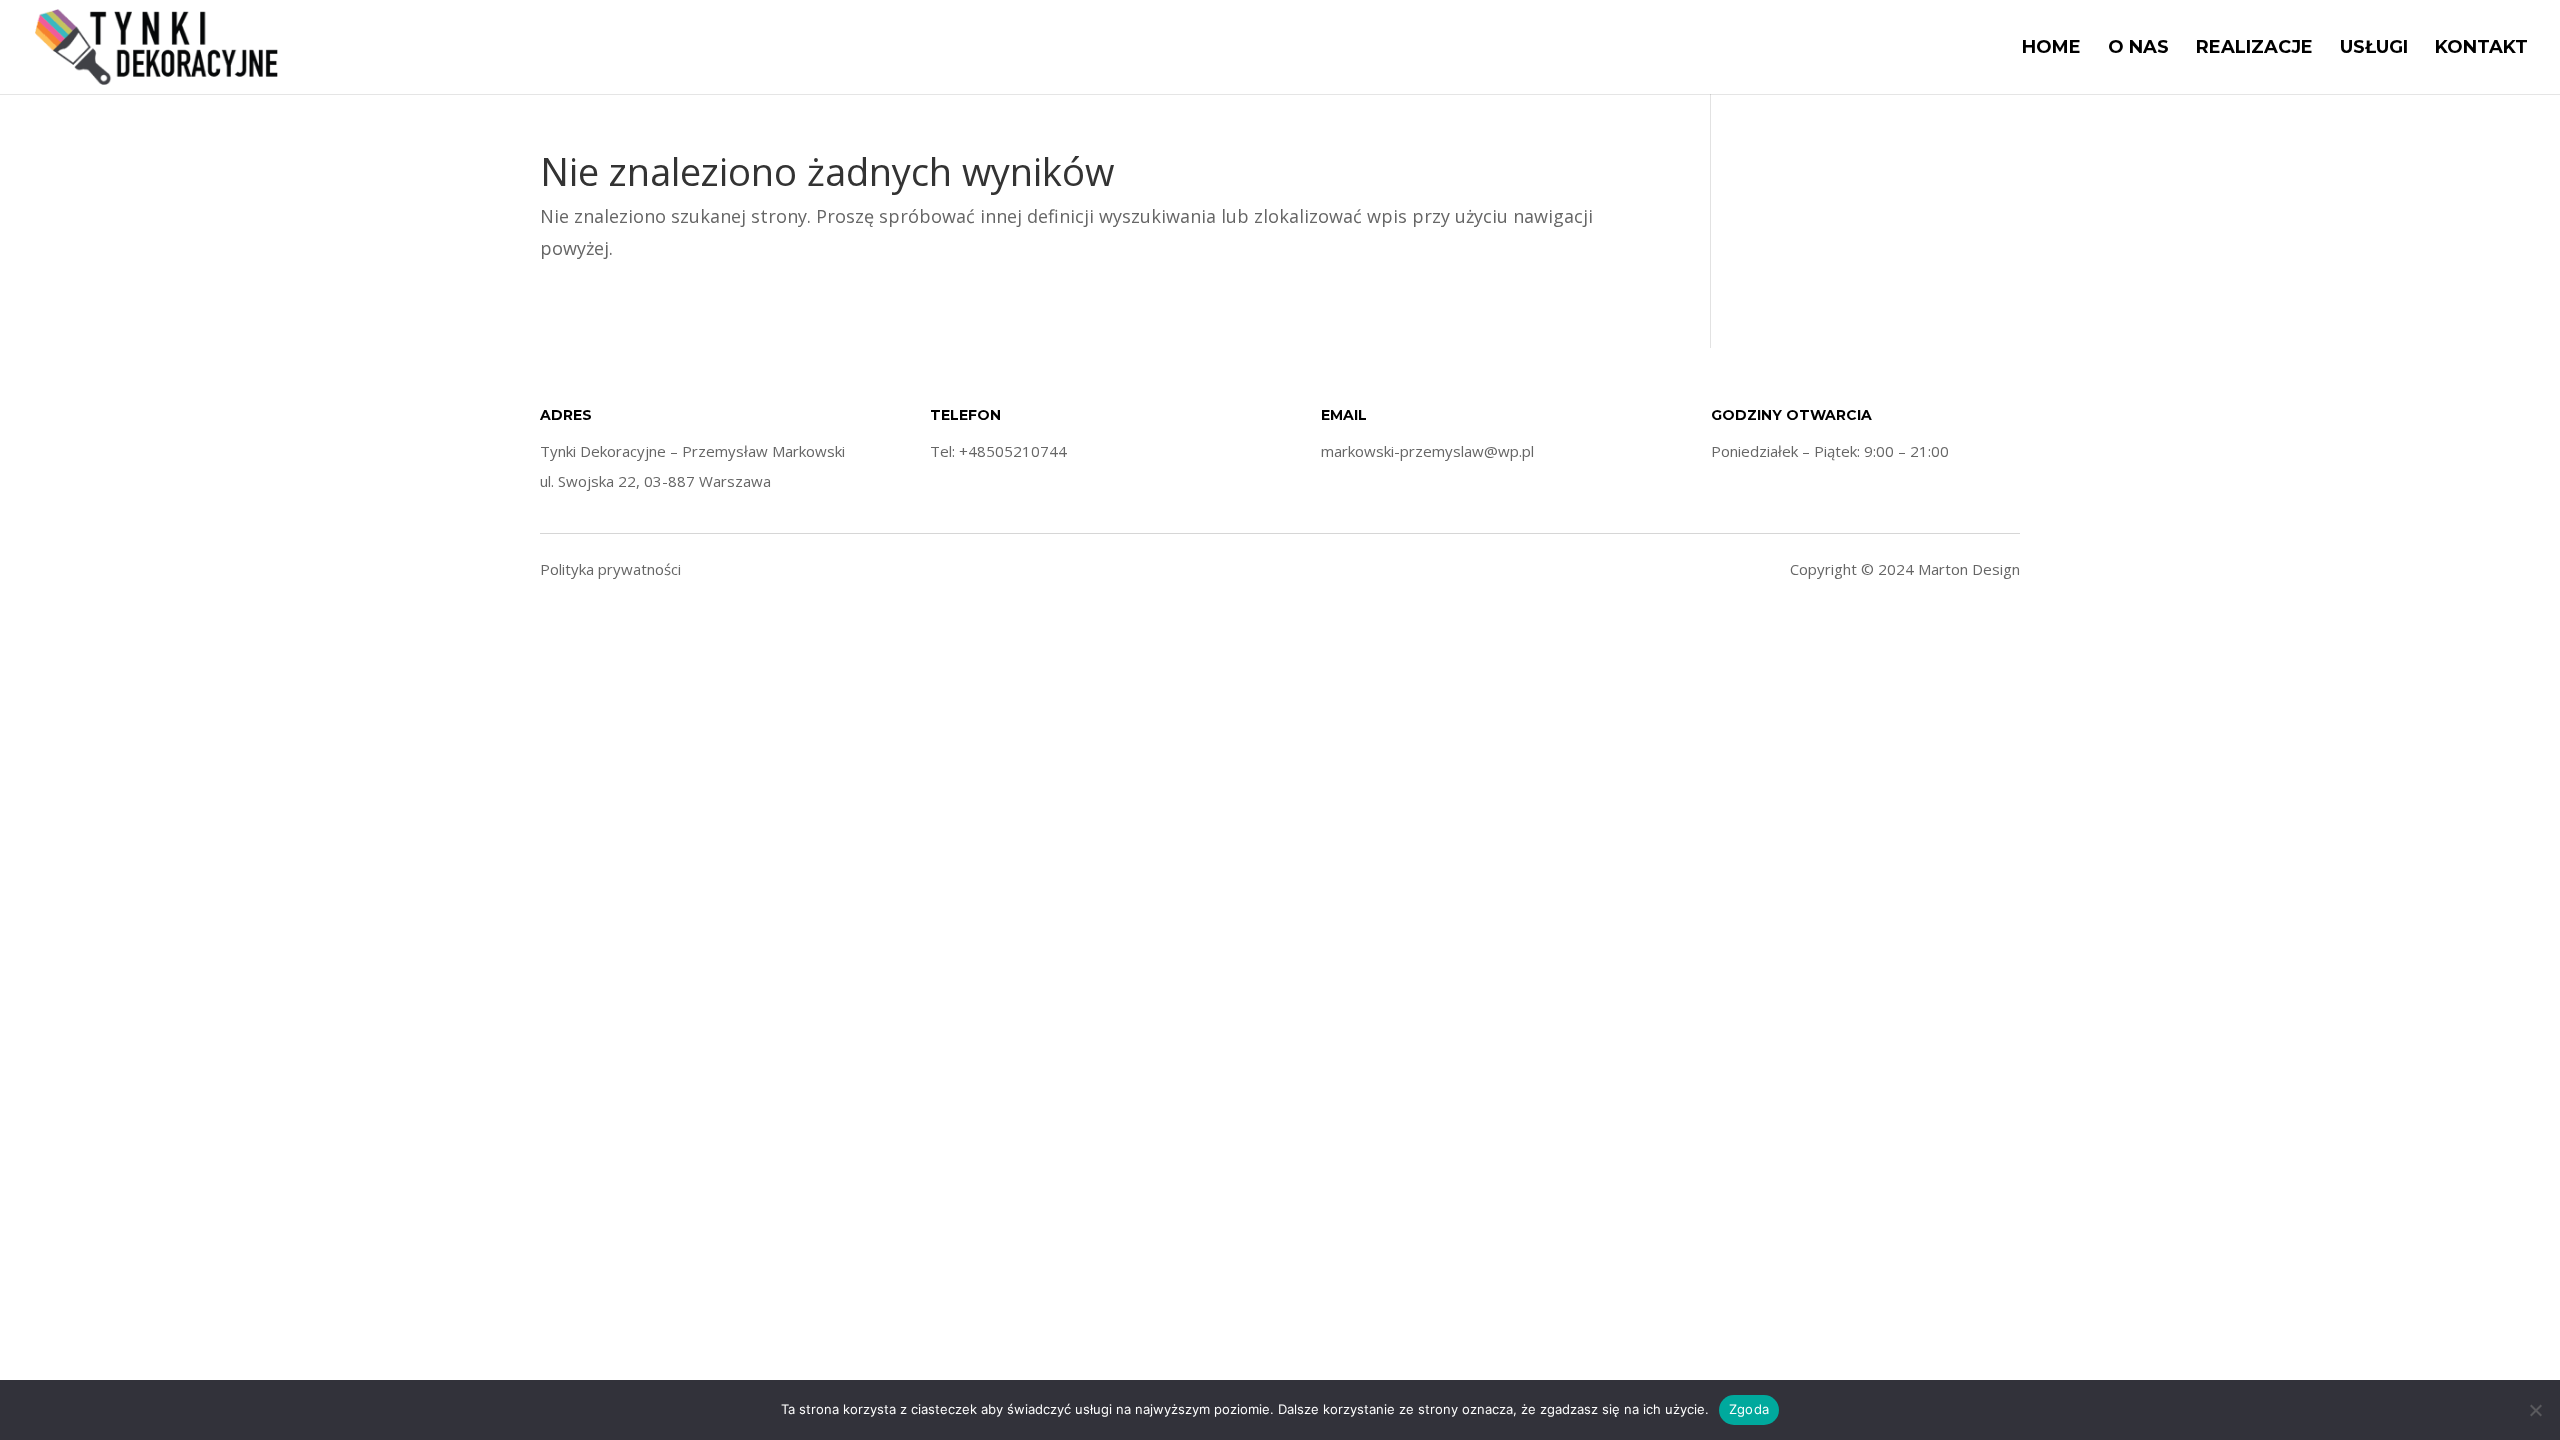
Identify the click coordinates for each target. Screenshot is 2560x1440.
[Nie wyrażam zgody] (2535, 1410)
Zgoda (1749, 1409)
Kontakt (2481, 49)
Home (2051, 49)
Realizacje (2254, 49)
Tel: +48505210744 (998, 451)
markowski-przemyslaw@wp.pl (1427, 451)
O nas (2138, 49)
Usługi (2374, 49)
